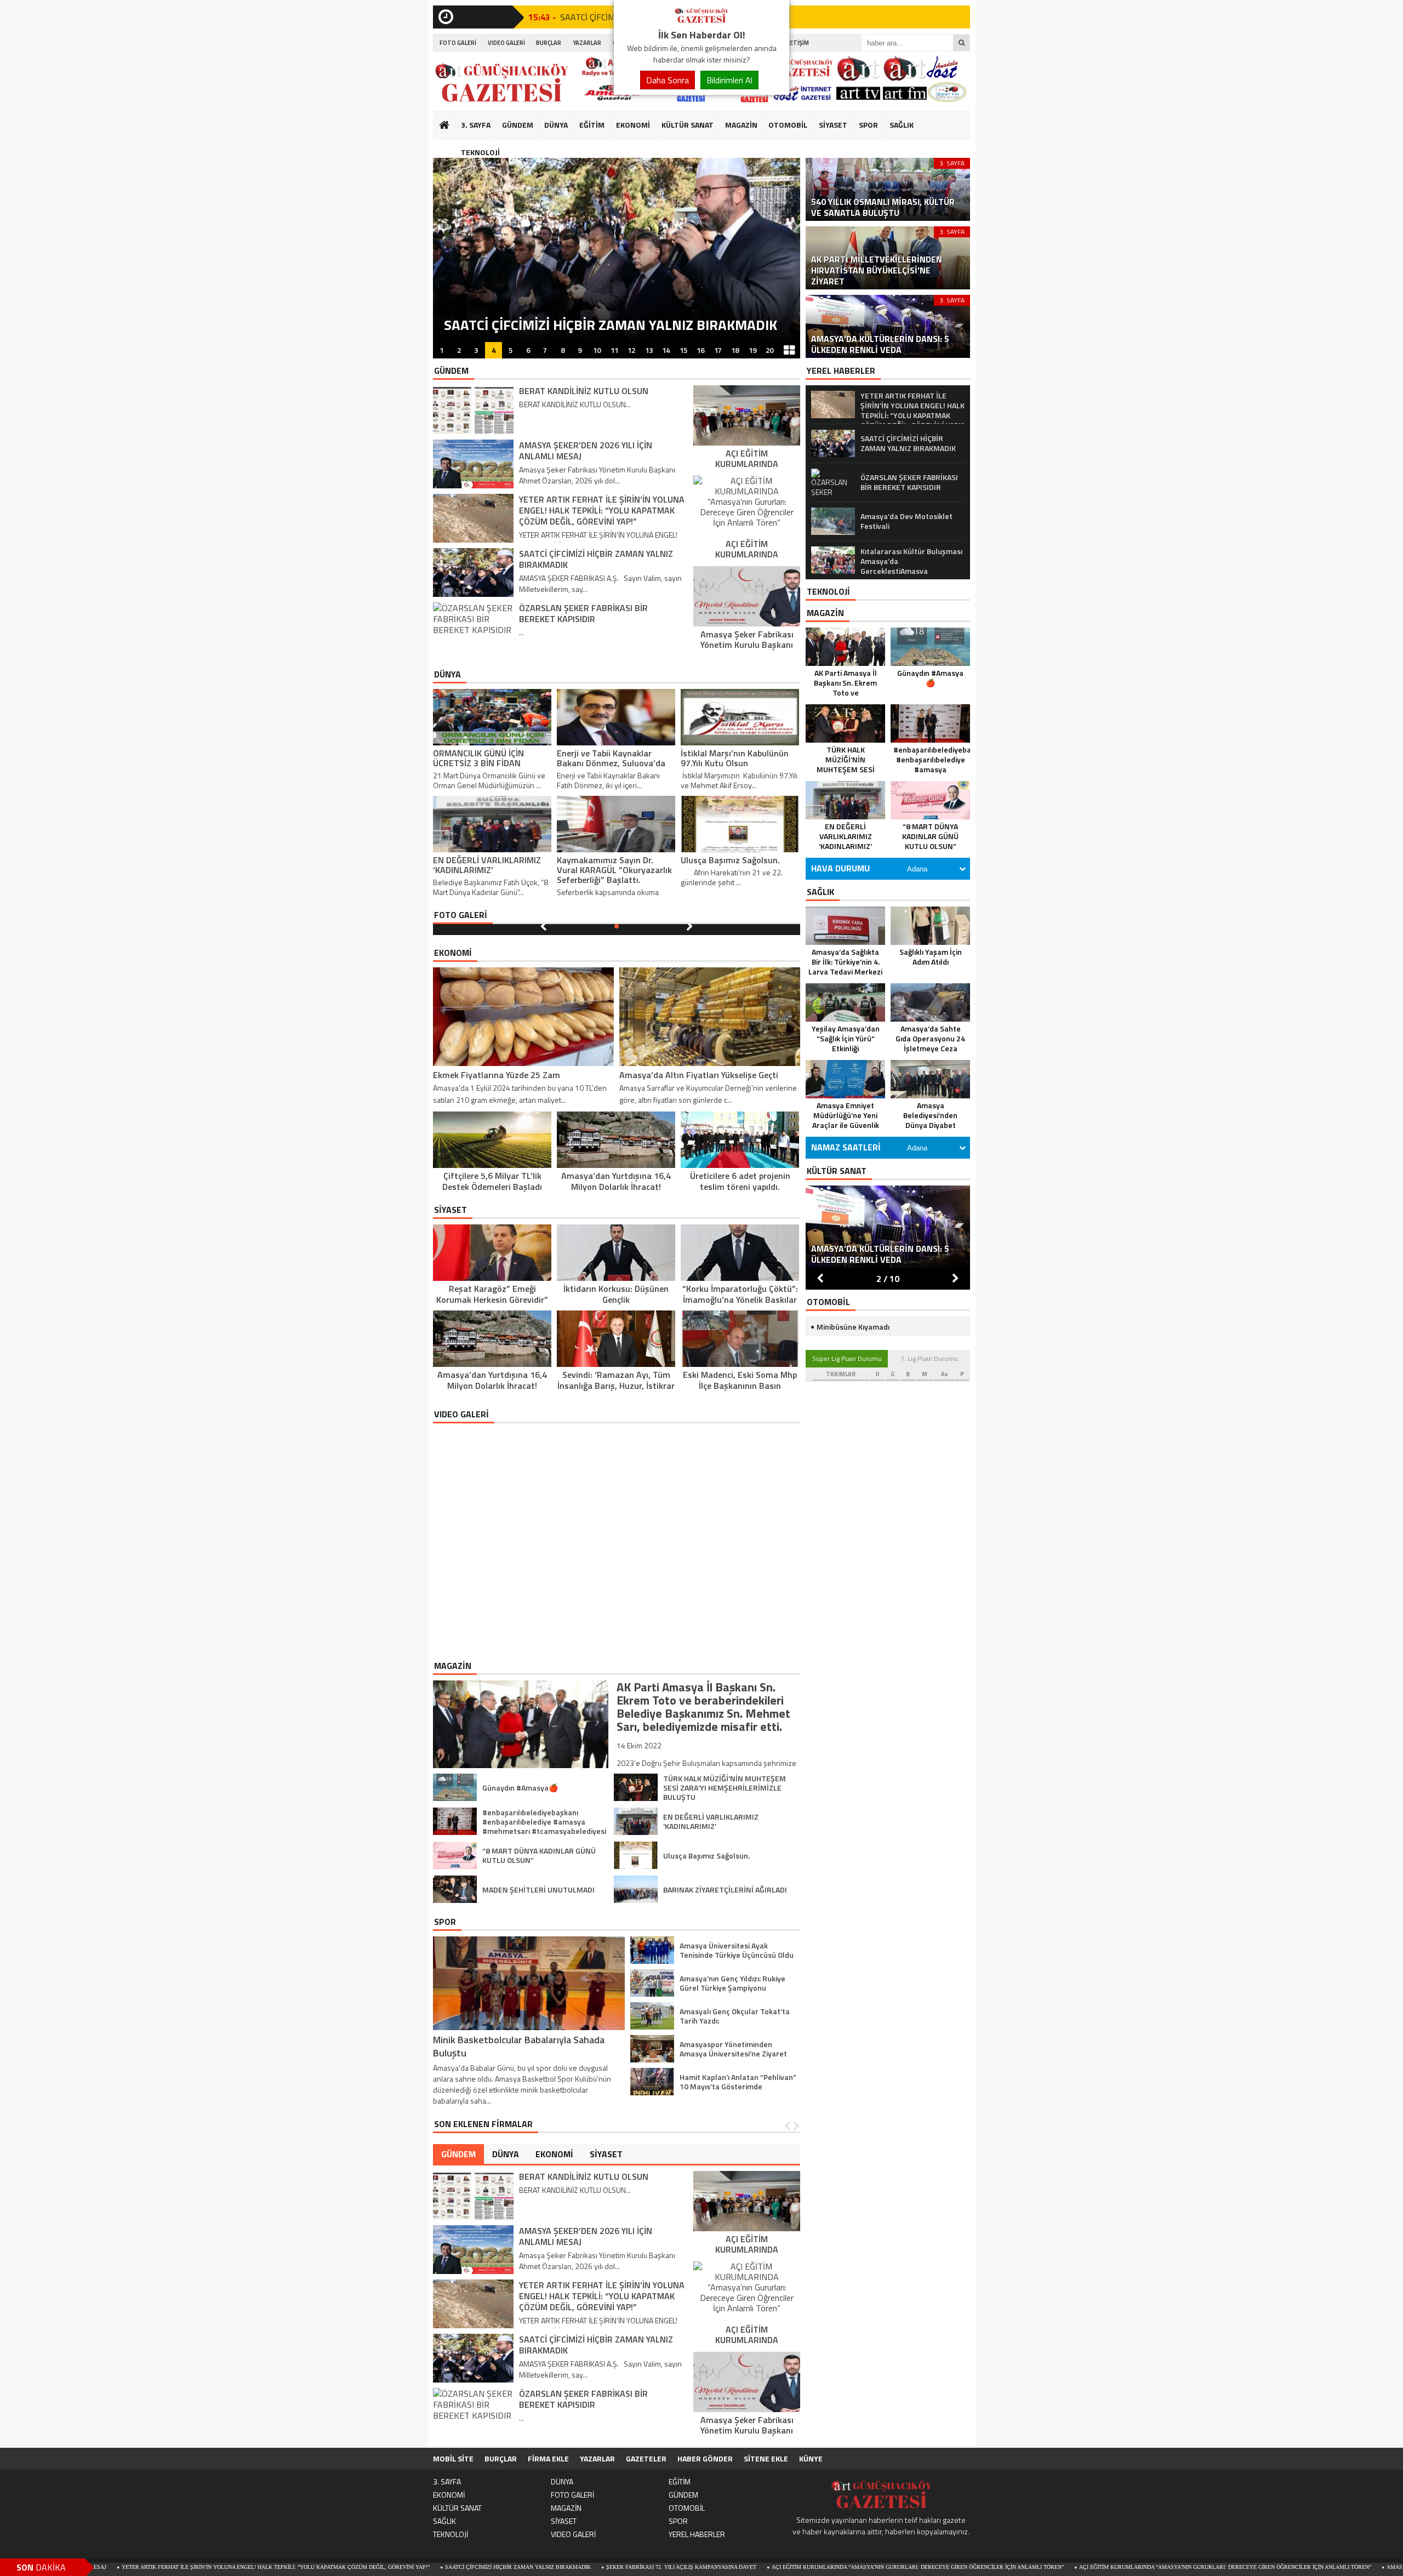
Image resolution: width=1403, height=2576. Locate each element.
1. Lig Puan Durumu (929, 1358)
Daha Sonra (668, 80)
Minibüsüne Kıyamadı (853, 1327)
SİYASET (833, 125)
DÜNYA (556, 125)
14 (666, 350)
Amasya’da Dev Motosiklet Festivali (1280, 2567)
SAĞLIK (902, 125)
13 (649, 350)
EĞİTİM (592, 125)
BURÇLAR (549, 43)
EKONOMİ (633, 125)
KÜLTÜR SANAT (688, 125)
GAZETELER (646, 2458)
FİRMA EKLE (548, 2458)
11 (614, 350)
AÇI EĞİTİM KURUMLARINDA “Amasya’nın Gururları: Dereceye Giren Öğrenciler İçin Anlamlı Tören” (757, 2567)
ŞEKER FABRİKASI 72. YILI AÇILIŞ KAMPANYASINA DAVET (521, 2567)
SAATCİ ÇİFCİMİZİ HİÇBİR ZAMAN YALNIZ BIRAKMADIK (357, 2567)
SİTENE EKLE (766, 2458)
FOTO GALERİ (458, 43)
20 (769, 350)
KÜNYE (811, 2458)
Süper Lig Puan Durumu (847, 1358)
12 (631, 350)
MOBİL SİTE (453, 2458)
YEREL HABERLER (697, 2534)
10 (597, 350)
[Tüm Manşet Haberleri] (789, 350)
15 (683, 350)
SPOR (868, 125)
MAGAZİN (741, 125)
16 (700, 350)
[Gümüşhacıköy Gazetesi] (701, 21)
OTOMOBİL (788, 125)
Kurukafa (450, 146)
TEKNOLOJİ (480, 152)
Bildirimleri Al (729, 80)
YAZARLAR (587, 43)
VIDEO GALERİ (506, 43)
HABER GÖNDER (705, 2458)
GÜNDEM (518, 125)
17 (718, 350)
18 (735, 350)
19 (752, 350)
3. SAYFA (476, 125)
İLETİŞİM (797, 43)
